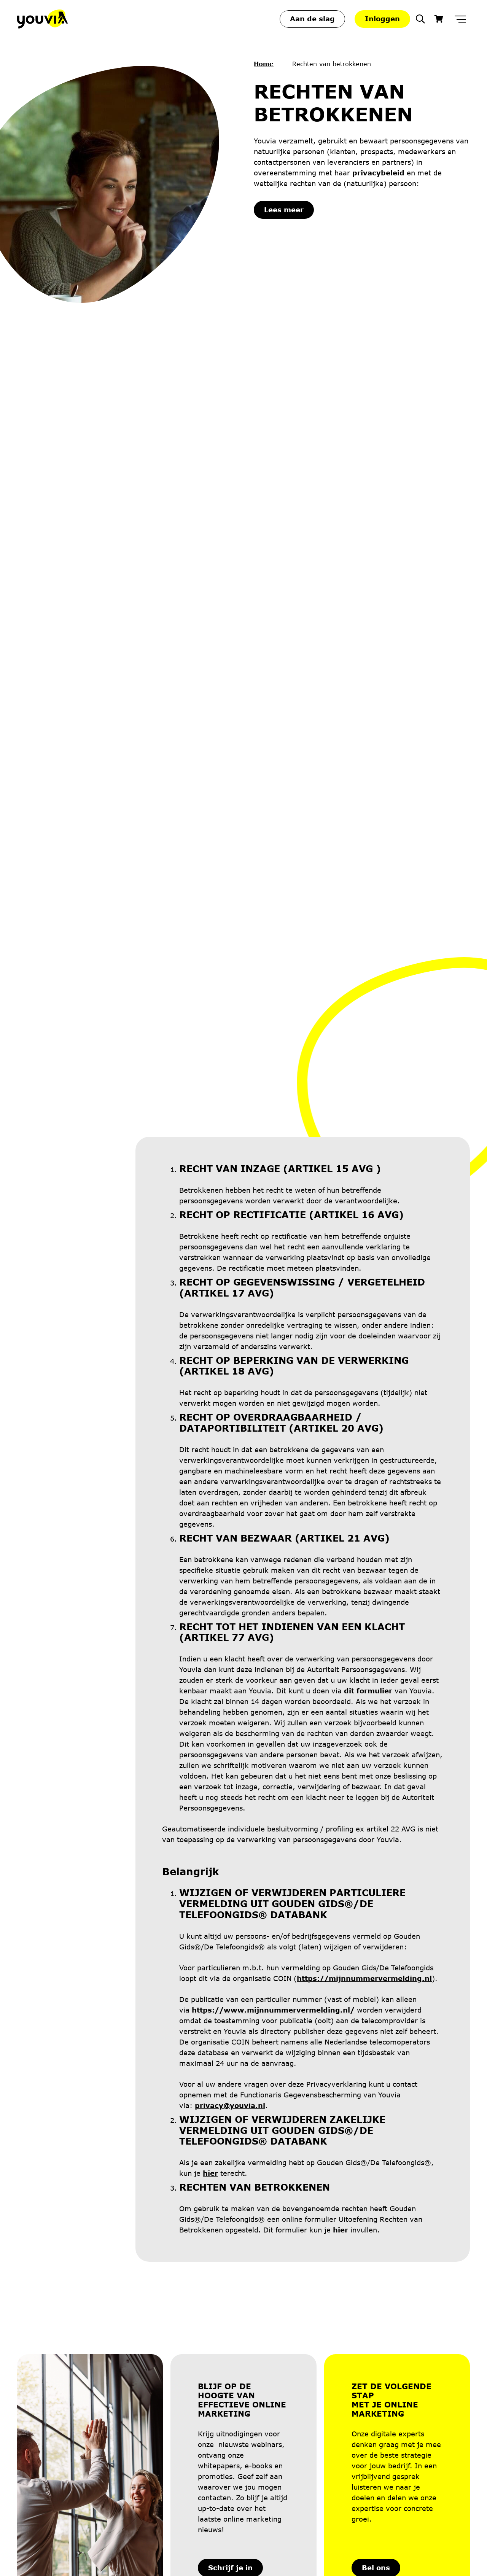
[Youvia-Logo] (42, 19)
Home (264, 64)
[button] (420, 19)
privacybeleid (378, 173)
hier (210, 2173)
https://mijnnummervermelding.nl (364, 1978)
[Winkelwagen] (439, 19)
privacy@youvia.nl (230, 2105)
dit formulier (368, 1691)
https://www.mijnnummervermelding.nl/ (273, 2010)
